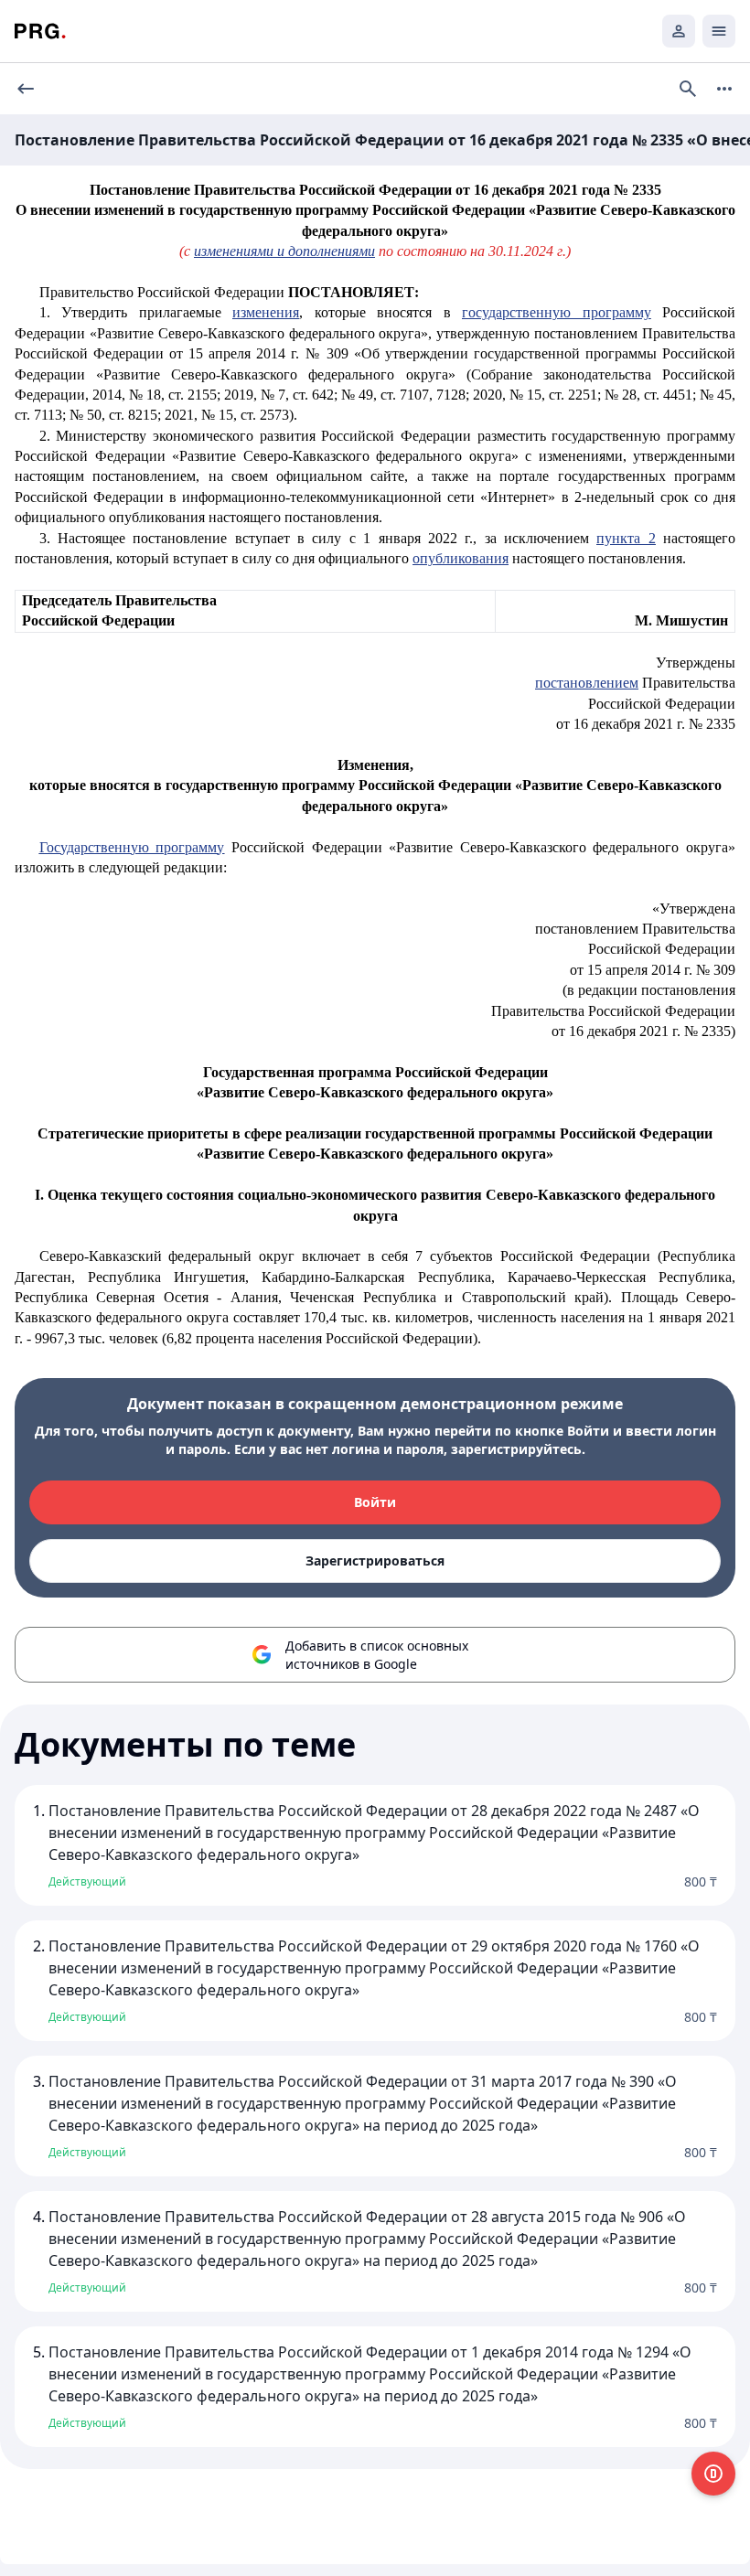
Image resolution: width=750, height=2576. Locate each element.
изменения (266, 312)
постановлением (587, 683)
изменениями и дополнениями (284, 251)
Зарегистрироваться (375, 1561)
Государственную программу (132, 847)
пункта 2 (626, 538)
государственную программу (556, 312)
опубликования (461, 558)
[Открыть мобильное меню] (719, 31)
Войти (375, 1502)
